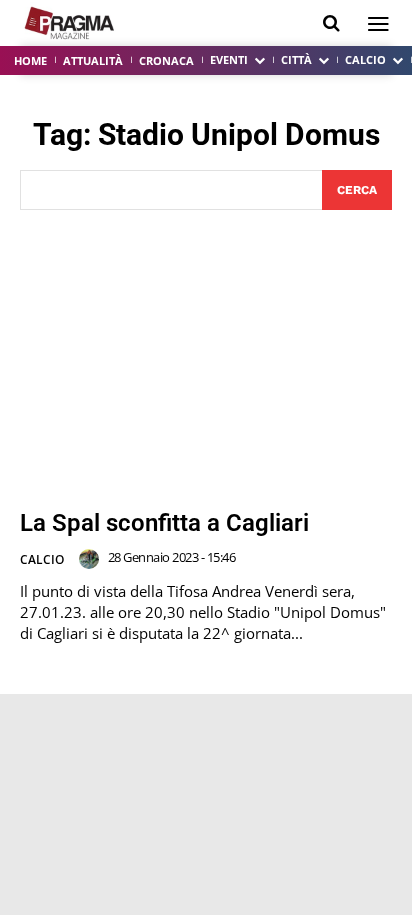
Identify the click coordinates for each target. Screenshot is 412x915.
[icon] (331, 23)
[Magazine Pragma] (70, 23)
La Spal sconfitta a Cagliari (164, 523)
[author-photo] (92, 559)
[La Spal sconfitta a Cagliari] (206, 360)
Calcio (42, 559)
